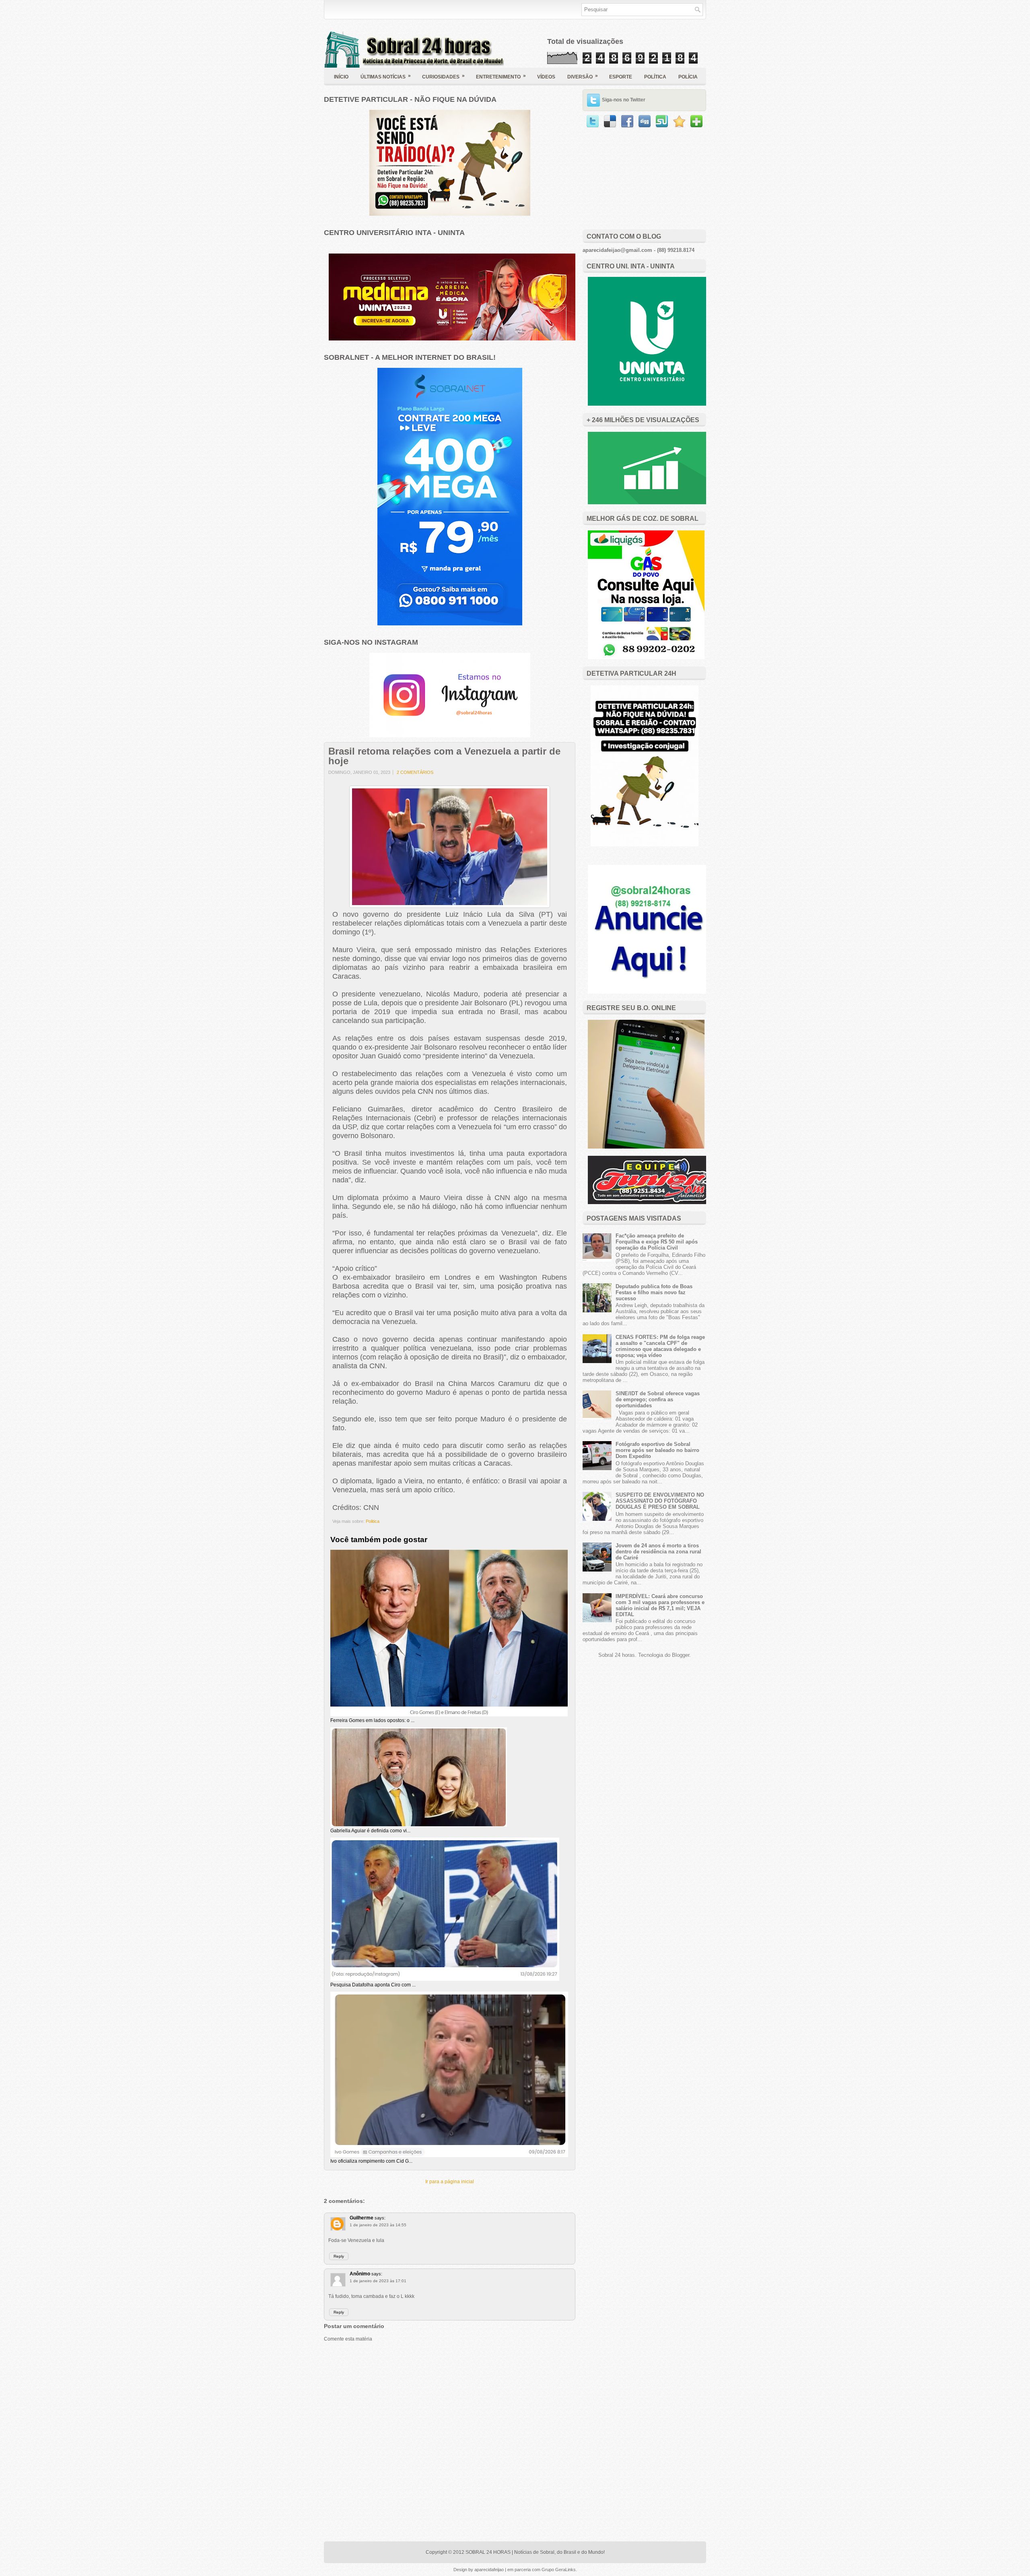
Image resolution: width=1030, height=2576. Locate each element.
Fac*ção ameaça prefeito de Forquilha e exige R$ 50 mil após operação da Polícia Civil (657, 1242)
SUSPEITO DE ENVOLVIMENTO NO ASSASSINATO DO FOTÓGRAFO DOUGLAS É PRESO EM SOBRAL (660, 1501)
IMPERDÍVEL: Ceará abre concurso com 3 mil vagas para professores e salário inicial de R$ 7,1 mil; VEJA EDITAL (660, 1605)
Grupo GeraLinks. (559, 2570)
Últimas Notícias (386, 76)
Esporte (621, 77)
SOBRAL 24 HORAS (488, 2552)
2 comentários (415, 772)
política (655, 77)
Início (341, 77)
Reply (339, 2256)
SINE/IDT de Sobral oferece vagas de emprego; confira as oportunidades (658, 1399)
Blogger (681, 1655)
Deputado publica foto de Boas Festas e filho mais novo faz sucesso (654, 1292)
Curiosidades (443, 76)
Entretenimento (501, 76)
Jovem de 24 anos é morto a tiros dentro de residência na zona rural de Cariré (658, 1552)
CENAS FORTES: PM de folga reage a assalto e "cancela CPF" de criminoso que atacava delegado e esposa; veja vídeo (660, 1346)
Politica (373, 1521)
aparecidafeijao (490, 2570)
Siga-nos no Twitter (624, 100)
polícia (688, 77)
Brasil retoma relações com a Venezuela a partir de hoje (444, 756)
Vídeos (546, 77)
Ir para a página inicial (450, 2182)
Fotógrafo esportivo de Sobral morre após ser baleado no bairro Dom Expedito (657, 1450)
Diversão (583, 76)
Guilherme (362, 2218)
